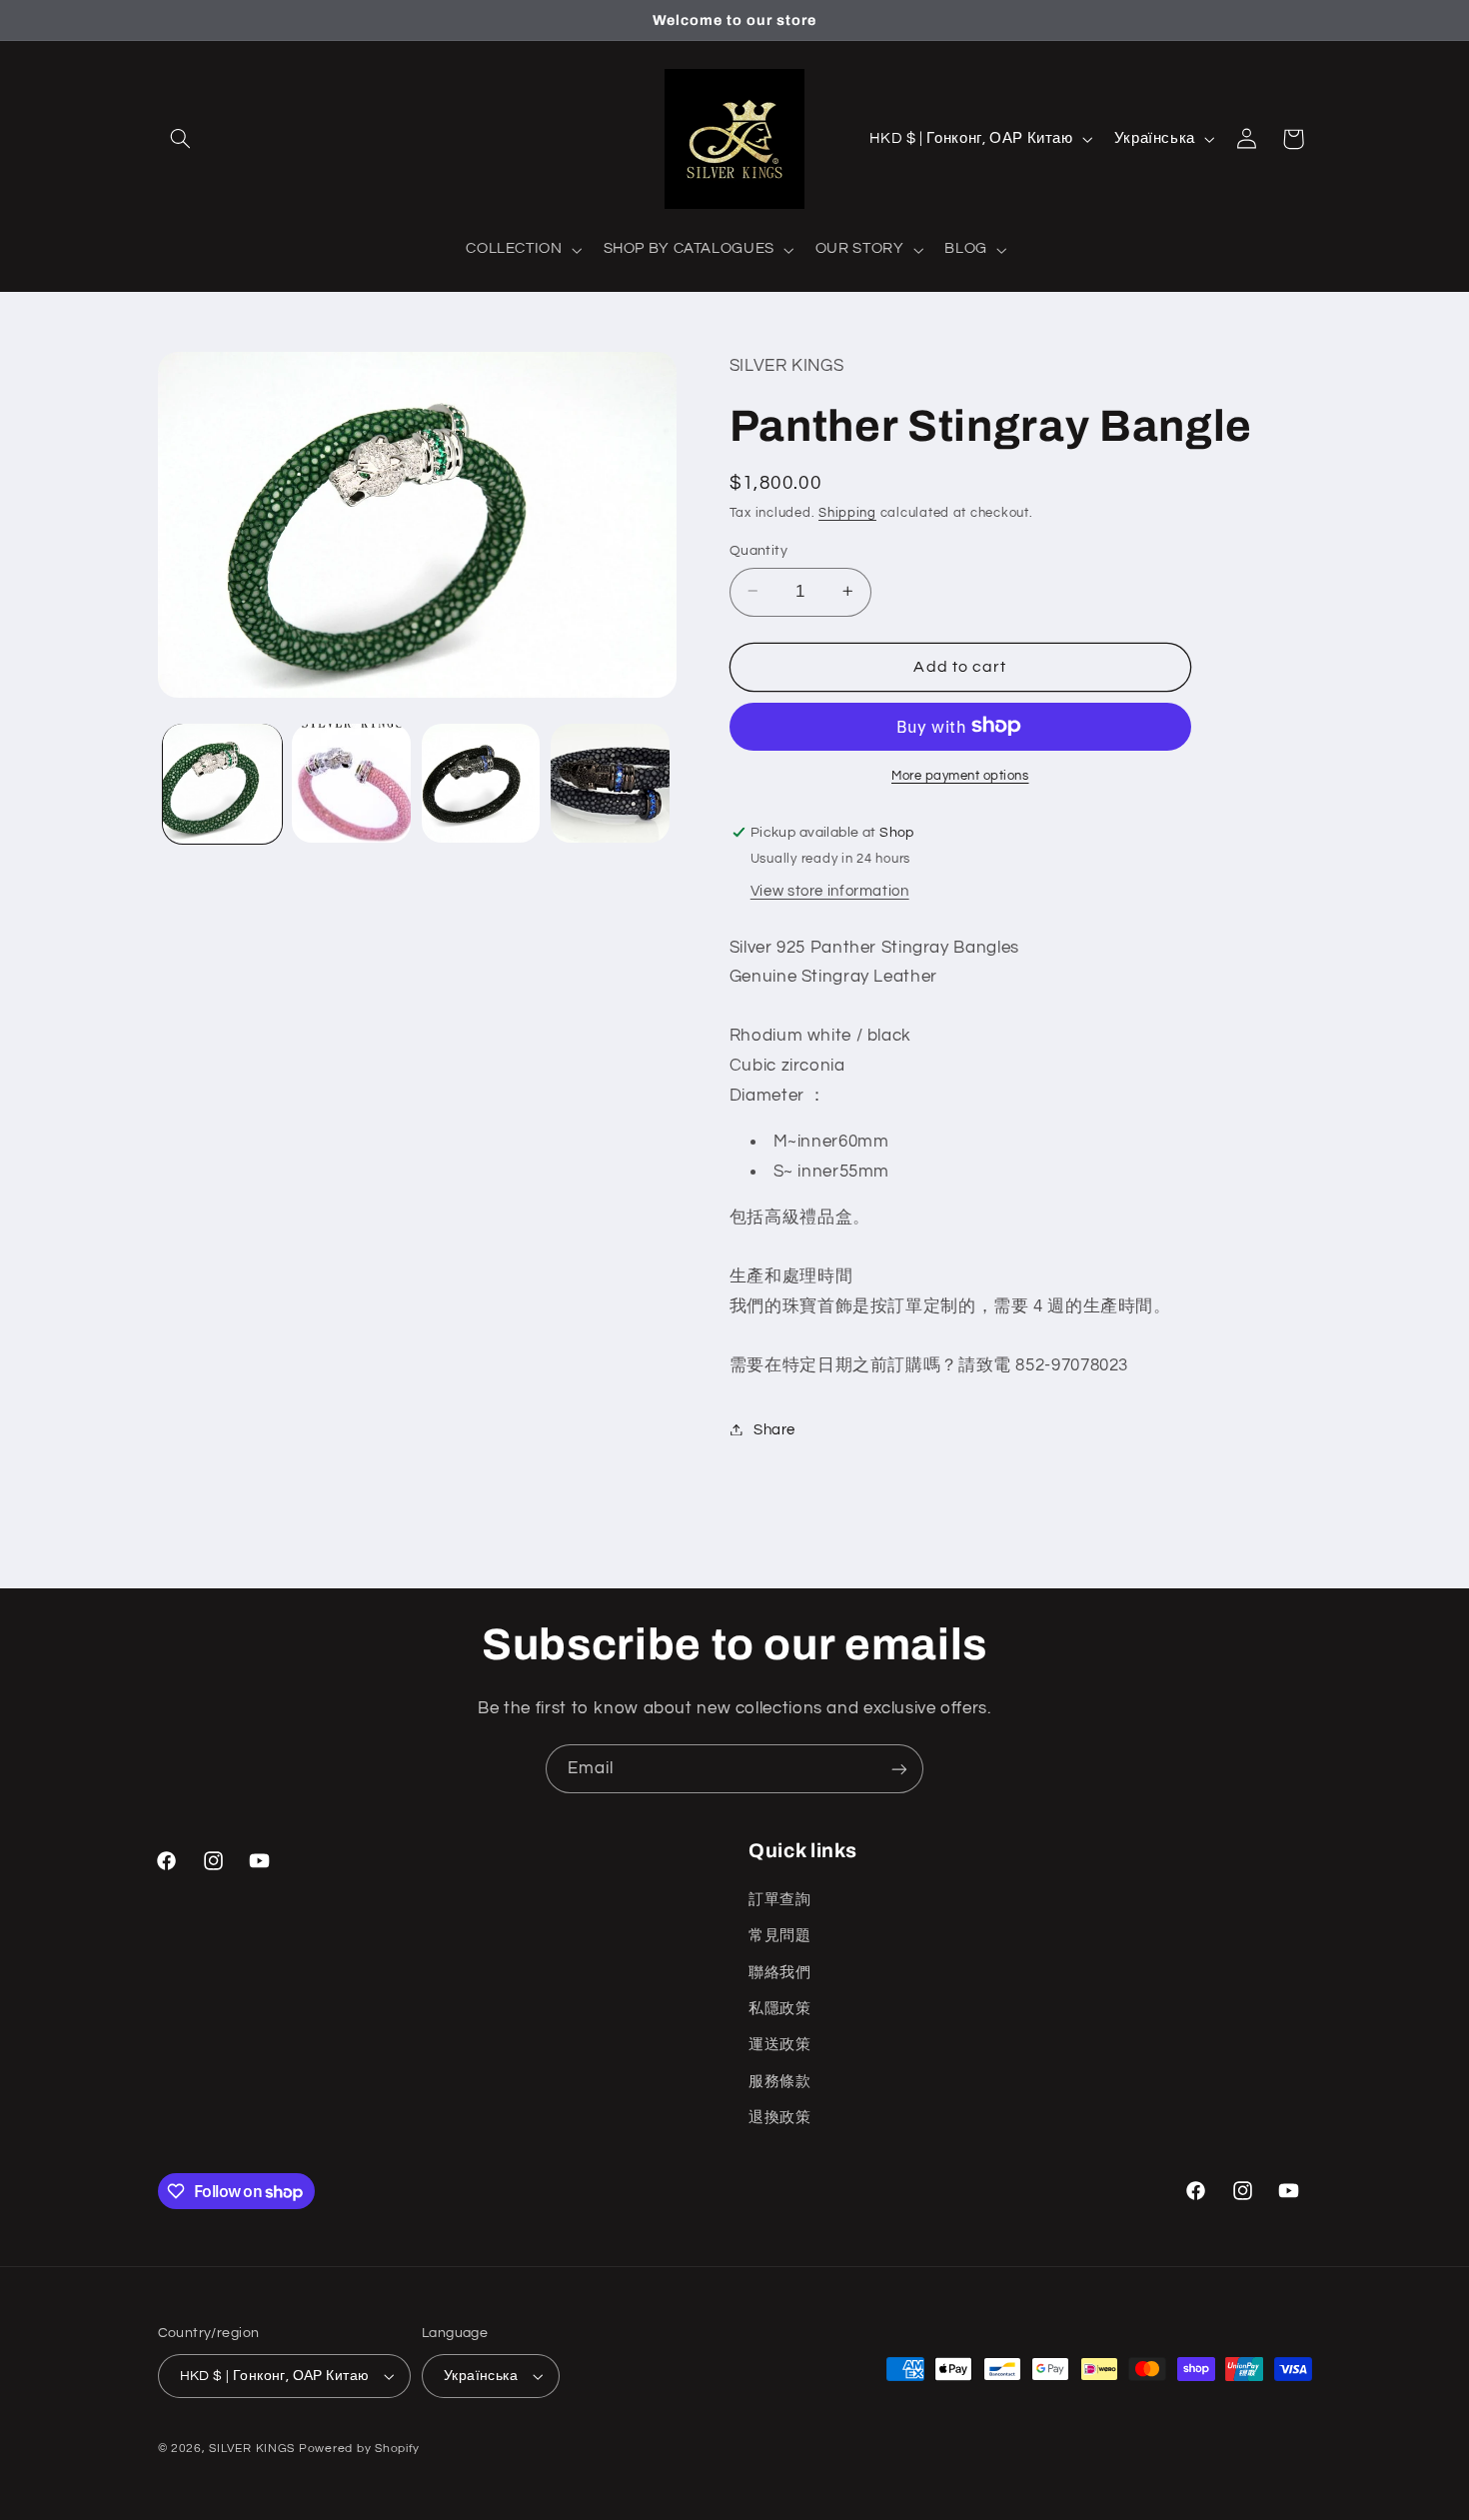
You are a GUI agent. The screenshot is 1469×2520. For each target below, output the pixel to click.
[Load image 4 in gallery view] (610, 783)
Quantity (758, 550)
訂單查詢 (780, 1899)
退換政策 (780, 2117)
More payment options (960, 775)
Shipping (847, 513)
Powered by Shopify (359, 2449)
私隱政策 (780, 2008)
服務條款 (780, 2081)
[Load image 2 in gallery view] (351, 783)
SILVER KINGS (254, 2449)
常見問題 (780, 1935)
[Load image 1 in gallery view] (222, 783)
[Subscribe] (899, 1769)
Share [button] (774, 1429)
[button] (181, 139)
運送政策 (780, 2045)
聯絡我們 (780, 1972)
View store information (830, 890)
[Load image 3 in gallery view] (481, 783)
